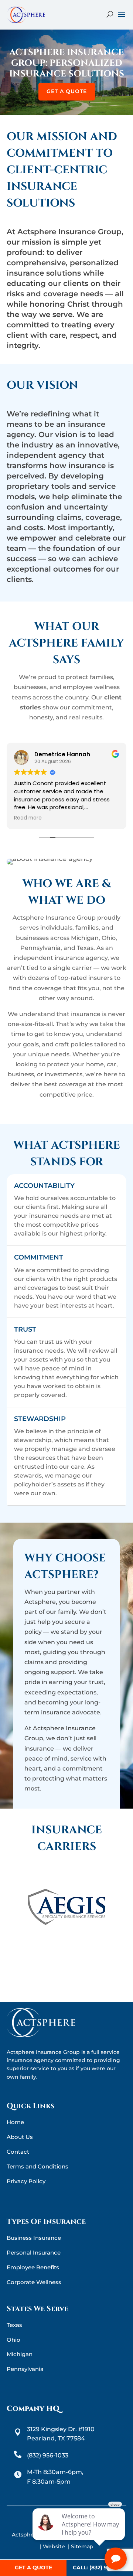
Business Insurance (34, 2238)
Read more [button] (28, 818)
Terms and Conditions (37, 2166)
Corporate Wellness (34, 2282)
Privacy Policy (26, 2181)
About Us (20, 2137)
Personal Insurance (34, 2253)
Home (15, 2122)
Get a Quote (67, 91)
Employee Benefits (33, 2267)
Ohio (13, 2340)
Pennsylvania (25, 2369)
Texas (14, 2325)
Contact (18, 2152)
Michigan (20, 2354)
